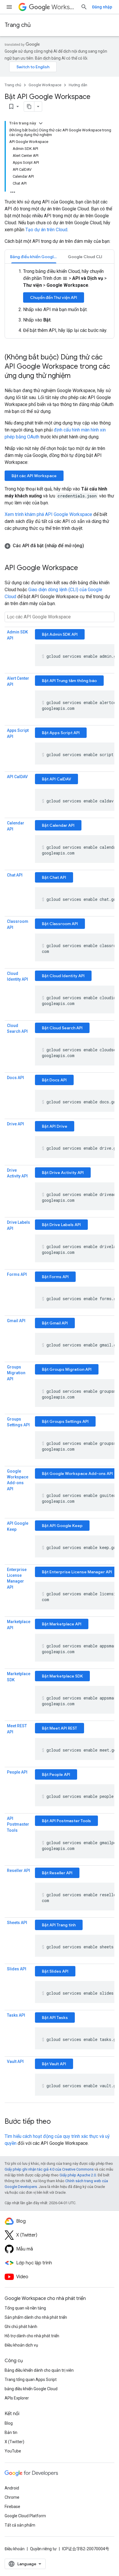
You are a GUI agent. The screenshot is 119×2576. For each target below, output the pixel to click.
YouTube (13, 2451)
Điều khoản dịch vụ (21, 2345)
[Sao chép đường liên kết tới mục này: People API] (13, 1778)
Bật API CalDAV (56, 779)
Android (12, 2488)
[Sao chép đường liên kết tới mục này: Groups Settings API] (13, 1431)
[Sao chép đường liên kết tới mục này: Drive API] (13, 1130)
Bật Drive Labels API (61, 1225)
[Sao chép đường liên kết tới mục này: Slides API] (13, 1975)
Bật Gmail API (55, 1323)
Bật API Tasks (55, 2018)
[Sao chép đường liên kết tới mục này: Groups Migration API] (19, 1379)
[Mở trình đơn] (9, 7)
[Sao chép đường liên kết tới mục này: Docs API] (13, 1084)
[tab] (34, 257)
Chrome (12, 2497)
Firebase (12, 2507)
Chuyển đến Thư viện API (54, 297)
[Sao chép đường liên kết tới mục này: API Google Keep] (22, 1530)
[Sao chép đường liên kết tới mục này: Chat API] (13, 881)
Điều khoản (15, 2549)
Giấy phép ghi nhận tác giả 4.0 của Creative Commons (49, 2169)
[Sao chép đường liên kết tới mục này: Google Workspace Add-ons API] (19, 1489)
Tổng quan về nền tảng (25, 2308)
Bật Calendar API (58, 825)
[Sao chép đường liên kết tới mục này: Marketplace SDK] (21, 1680)
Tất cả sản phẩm (20, 2525)
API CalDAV (17, 777)
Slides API (17, 1969)
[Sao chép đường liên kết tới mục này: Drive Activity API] (13, 1182)
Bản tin (11, 2432)
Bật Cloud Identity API (63, 976)
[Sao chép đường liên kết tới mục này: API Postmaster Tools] (23, 1831)
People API (17, 1772)
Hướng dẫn (78, 85)
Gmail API (16, 1321)
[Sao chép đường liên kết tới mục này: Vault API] (13, 2068)
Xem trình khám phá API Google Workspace (48, 514)
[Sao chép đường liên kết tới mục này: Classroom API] (19, 928)
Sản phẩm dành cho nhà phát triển (36, 2317)
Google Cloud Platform (25, 2516)
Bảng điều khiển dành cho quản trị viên (39, 2370)
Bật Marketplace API (62, 1624)
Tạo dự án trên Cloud (46, 230)
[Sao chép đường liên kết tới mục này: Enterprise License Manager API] (19, 1588)
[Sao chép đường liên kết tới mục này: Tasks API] (13, 2022)
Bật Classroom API (60, 924)
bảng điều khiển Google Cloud (31, 2389)
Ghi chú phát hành (21, 2327)
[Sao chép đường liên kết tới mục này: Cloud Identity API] (13, 986)
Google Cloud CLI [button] (85, 257)
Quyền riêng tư (43, 2549)
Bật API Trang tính (59, 1925)
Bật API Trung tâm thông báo (69, 681)
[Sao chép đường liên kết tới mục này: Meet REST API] (19, 1732)
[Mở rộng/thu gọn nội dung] (41, 123)
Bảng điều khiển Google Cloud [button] (36, 257)
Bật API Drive (55, 1126)
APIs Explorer (17, 2398)
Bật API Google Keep (62, 1526)
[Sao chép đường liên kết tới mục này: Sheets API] (13, 1929)
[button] (59, 546)
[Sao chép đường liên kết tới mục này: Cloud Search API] (13, 1038)
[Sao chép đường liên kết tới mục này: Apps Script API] (19, 737)
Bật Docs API (54, 1080)
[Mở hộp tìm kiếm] (84, 7)
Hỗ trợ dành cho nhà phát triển (32, 2336)
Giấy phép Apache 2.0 (78, 2175)
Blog (9, 2423)
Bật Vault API (54, 2064)
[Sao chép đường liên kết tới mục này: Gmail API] (13, 1327)
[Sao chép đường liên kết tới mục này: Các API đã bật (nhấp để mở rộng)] (90, 546)
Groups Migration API (16, 1373)
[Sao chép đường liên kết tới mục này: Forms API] (13, 1281)
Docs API (15, 1078)
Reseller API (18, 1871)
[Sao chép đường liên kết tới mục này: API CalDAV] (13, 783)
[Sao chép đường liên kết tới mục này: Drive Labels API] (19, 1229)
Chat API (15, 875)
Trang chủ (18, 25)
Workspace (64, 7)
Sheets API (17, 1923)
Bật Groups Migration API (67, 1369)
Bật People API (56, 1774)
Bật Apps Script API (61, 733)
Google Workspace (45, 85)
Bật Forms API (55, 1277)
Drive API (15, 1124)
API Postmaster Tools (18, 1824)
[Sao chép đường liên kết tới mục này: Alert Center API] (19, 685)
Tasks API (16, 2015)
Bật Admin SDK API (60, 634)
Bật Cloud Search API (62, 1028)
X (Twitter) (14, 2442)
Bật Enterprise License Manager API (77, 1572)
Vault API (15, 2061)
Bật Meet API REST (59, 1728)
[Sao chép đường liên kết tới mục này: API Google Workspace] (84, 568)
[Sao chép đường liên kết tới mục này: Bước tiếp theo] (57, 2122)
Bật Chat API (54, 877)
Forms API (17, 1274)
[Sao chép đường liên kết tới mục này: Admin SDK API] (19, 638)
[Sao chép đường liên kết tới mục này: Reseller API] (13, 1877)
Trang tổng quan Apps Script (31, 2380)
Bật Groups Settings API (65, 1421)
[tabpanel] (59, 301)
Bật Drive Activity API (63, 1173)
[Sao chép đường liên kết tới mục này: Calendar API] (19, 829)
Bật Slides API (55, 1971)
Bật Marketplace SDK (62, 1676)
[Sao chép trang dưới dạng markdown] (29, 106)
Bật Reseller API (57, 1873)
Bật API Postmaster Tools (66, 1821)
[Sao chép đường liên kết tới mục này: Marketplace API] (19, 1628)
